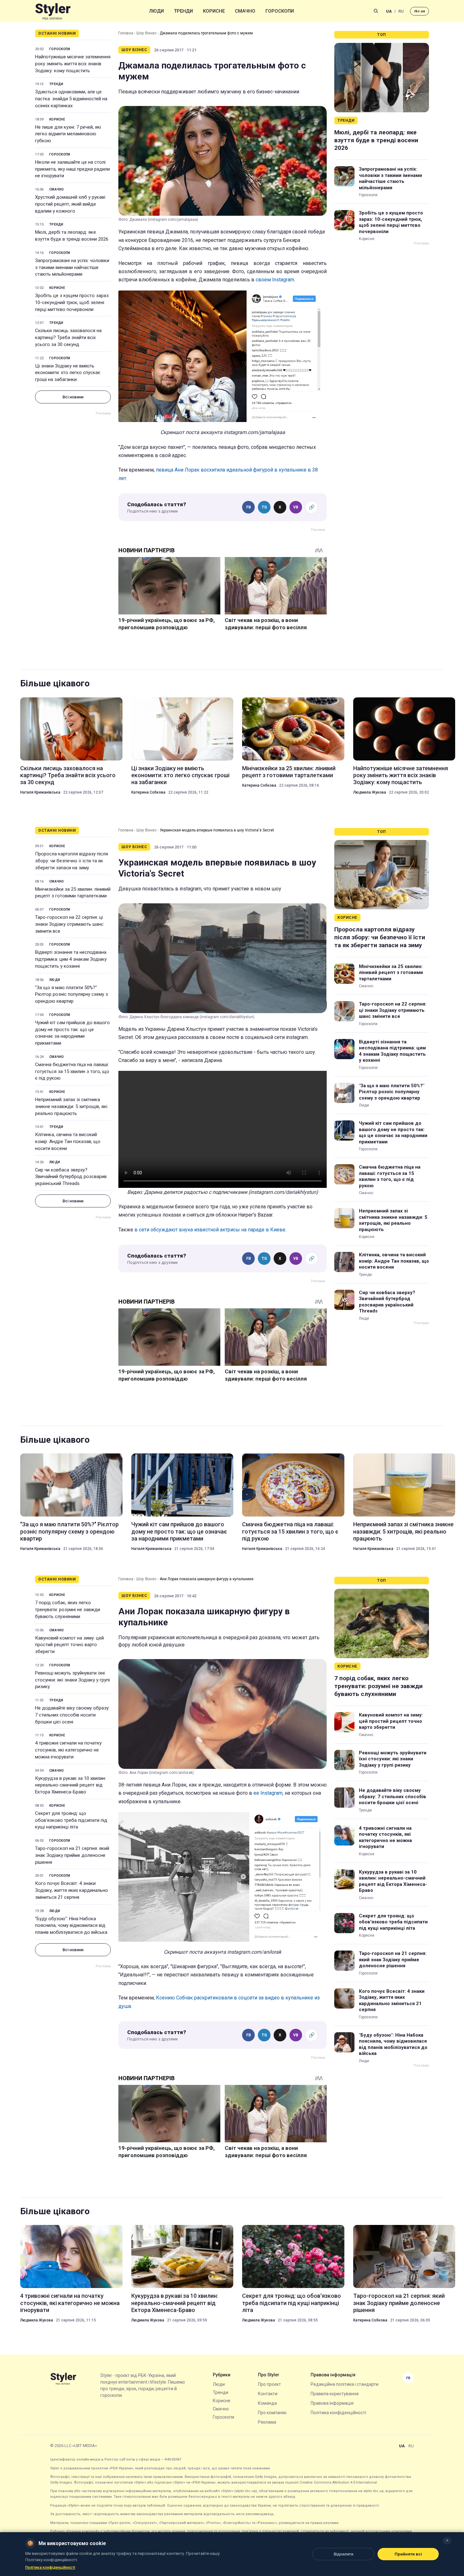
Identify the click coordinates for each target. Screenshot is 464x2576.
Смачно (245, 11)
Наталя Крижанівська (40, 792)
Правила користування (335, 2394)
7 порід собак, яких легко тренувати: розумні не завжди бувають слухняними (68, 1610)
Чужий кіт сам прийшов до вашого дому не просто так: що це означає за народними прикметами (72, 1033)
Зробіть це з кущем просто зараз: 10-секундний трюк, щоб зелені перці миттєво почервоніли (72, 302)
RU (401, 11)
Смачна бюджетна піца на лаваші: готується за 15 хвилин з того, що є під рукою (72, 1071)
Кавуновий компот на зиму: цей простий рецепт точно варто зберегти (69, 1645)
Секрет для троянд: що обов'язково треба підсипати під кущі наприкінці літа (71, 1820)
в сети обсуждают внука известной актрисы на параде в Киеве (210, 1230)
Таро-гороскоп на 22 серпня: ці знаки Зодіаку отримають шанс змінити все (69, 924)
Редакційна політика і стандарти (345, 2384)
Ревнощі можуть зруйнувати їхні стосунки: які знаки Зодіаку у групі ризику (72, 1680)
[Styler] (53, 11)
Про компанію (272, 2413)
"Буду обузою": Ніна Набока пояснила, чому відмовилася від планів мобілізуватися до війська (71, 1926)
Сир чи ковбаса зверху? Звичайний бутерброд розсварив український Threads (71, 1177)
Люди (157, 11)
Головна (126, 33)
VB (296, 507)
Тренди (183, 11)
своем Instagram (275, 280)
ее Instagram (268, 1793)
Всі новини (73, 397)
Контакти (268, 2394)
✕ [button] (447, 2541)
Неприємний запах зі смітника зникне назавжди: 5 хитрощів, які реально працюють (71, 1106)
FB (249, 507)
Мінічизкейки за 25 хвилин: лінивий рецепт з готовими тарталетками (289, 772)
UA (389, 11)
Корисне (214, 11)
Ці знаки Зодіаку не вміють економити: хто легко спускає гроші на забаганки (68, 373)
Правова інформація (332, 2403)
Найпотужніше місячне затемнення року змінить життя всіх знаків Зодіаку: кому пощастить (73, 64)
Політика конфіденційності (338, 2413)
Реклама (267, 2422)
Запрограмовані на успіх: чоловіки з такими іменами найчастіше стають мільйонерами (72, 267)
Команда (267, 2403)
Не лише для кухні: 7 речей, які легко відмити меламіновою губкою (68, 134)
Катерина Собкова (148, 792)
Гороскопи (280, 11)
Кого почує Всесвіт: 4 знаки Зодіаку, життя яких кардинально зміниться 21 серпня (71, 1890)
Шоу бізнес (146, 33)
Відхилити (343, 2554)
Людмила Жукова (370, 792)
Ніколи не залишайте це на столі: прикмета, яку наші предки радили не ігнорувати (72, 169)
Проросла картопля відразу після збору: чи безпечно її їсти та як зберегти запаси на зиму (71, 861)
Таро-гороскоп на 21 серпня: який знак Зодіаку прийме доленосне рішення (72, 1855)
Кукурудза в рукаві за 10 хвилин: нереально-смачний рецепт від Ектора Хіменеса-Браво (71, 1785)
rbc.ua (419, 11)
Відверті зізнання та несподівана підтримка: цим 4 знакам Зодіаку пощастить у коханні (71, 959)
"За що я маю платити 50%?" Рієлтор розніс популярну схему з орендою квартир (71, 995)
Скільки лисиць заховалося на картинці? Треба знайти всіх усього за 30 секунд (68, 337)
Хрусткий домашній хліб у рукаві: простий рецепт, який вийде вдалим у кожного (71, 204)
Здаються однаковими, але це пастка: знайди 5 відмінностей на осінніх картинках (71, 99)
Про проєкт (269, 2384)
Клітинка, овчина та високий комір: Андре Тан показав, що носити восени (68, 1141)
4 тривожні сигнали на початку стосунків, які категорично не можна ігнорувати (68, 1750)
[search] (376, 11)
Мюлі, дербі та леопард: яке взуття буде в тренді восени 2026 (72, 236)
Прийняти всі (408, 2554)
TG (264, 507)
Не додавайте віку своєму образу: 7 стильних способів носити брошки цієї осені (72, 1715)
